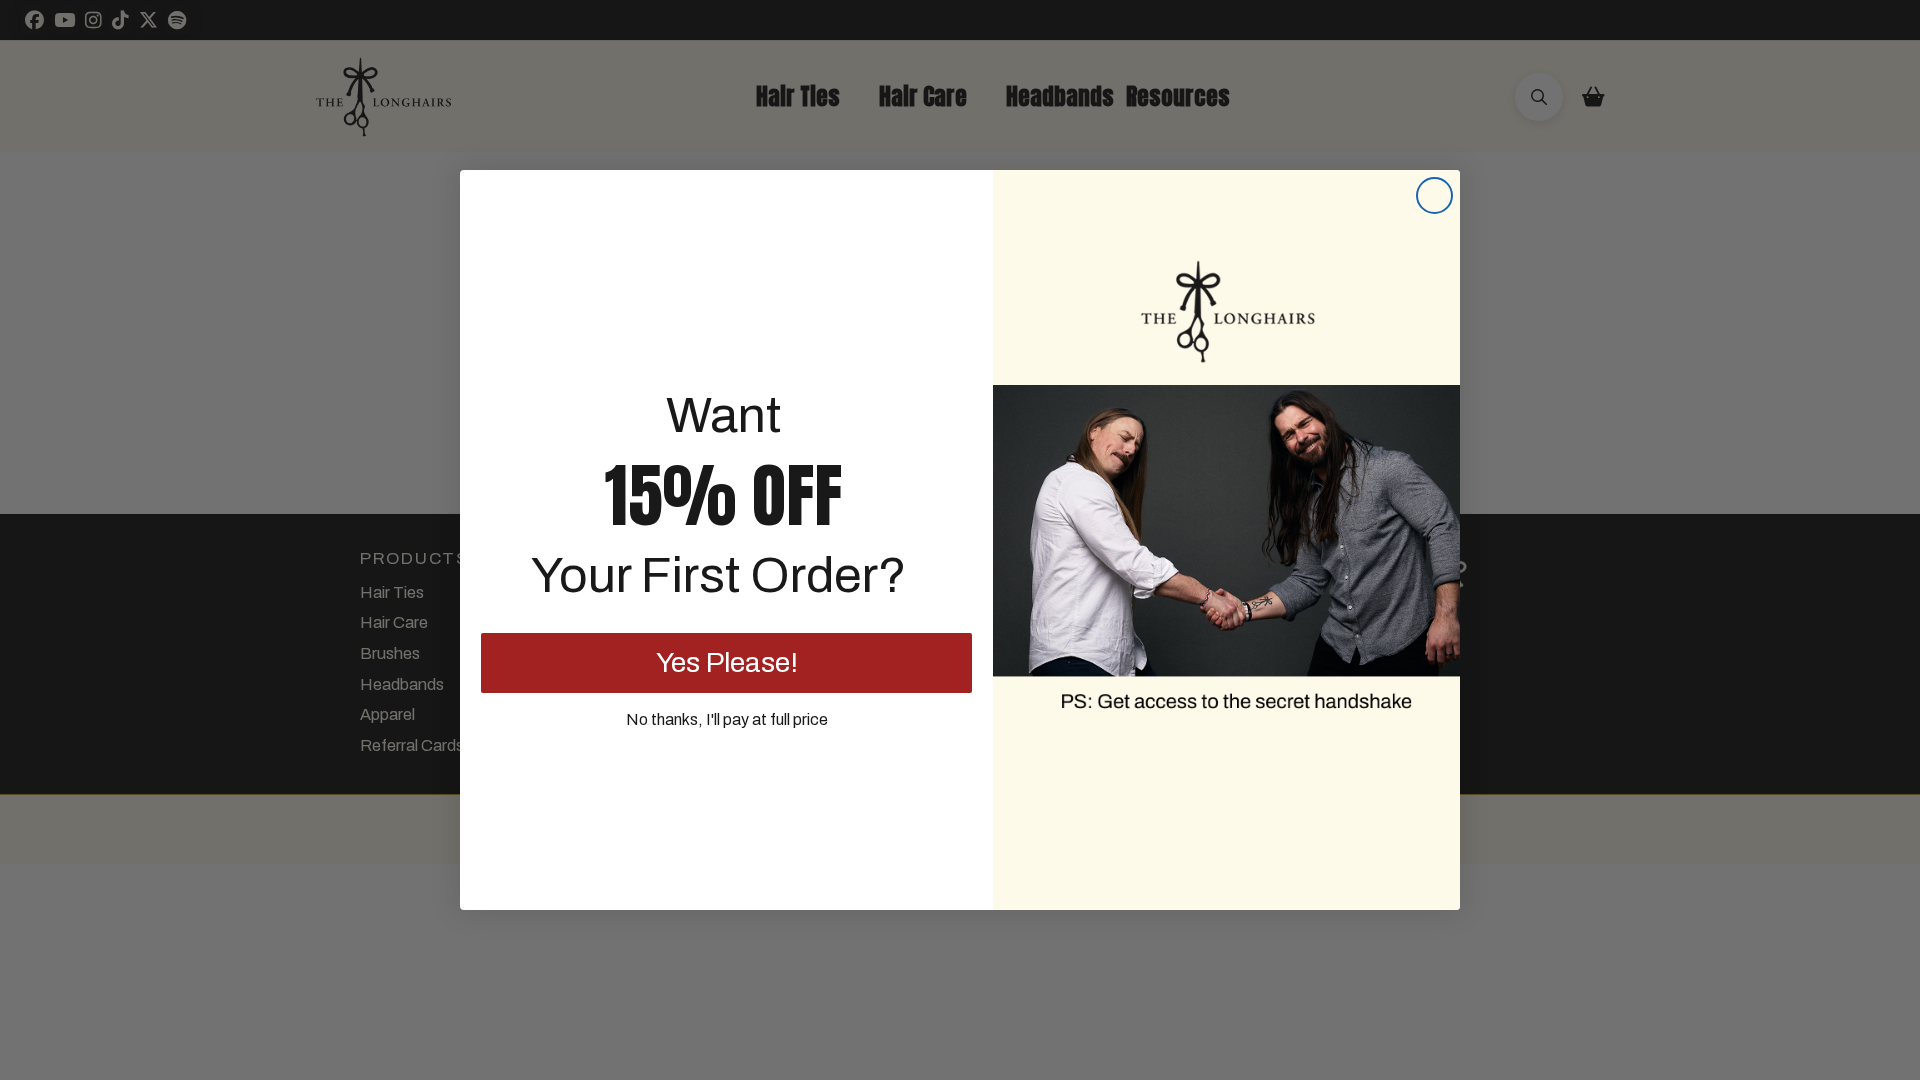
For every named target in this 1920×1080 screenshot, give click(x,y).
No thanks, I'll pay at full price (727, 719)
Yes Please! (727, 662)
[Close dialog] (1434, 195)
